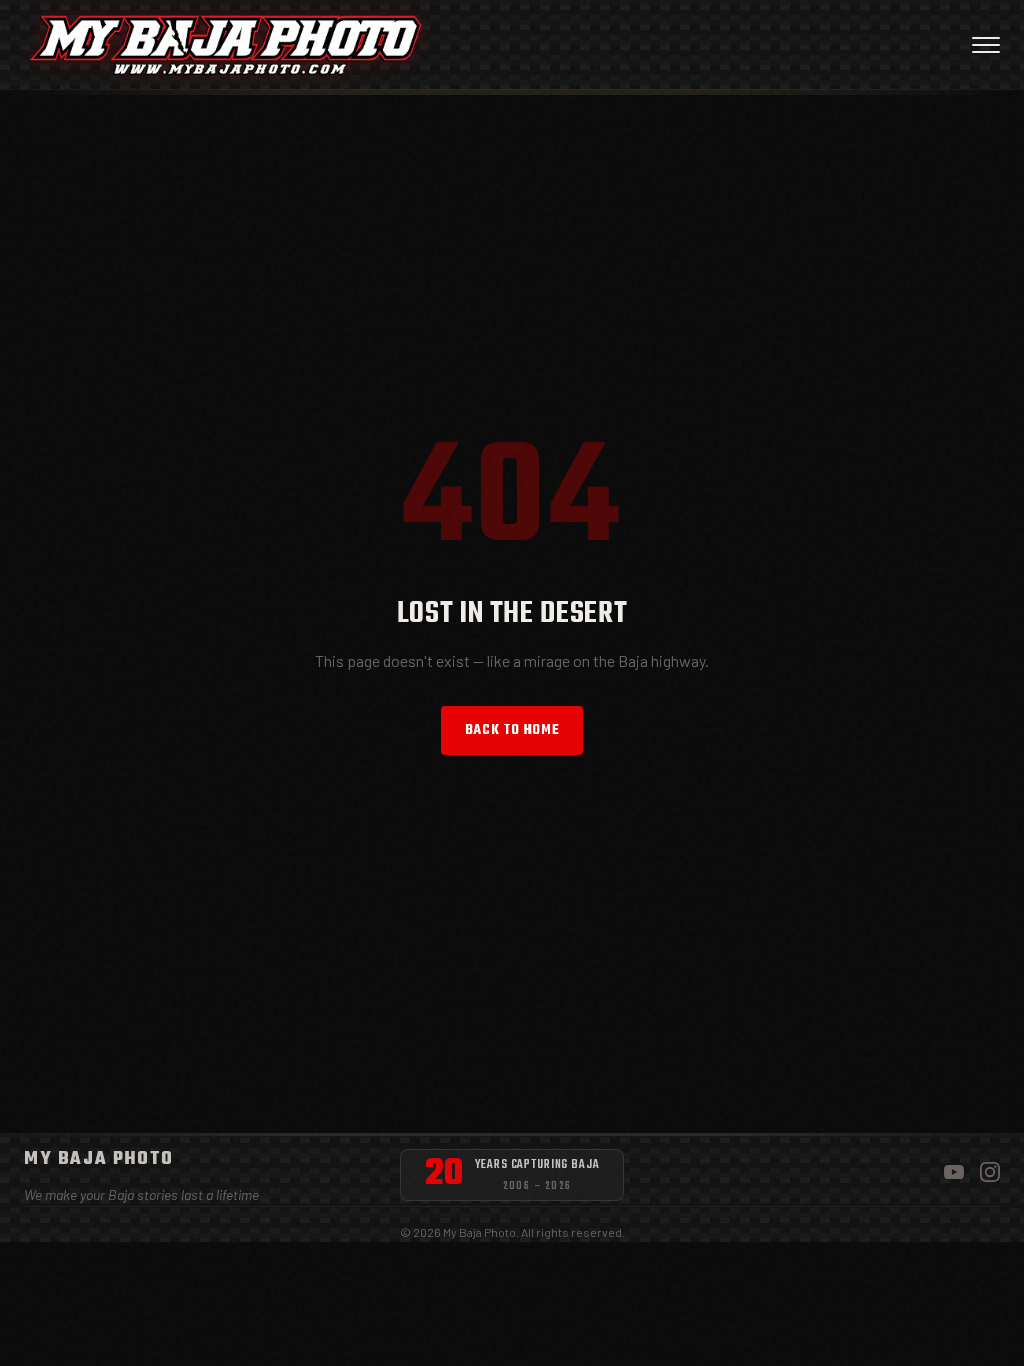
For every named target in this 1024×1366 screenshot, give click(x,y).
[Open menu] (986, 45)
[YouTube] (954, 1175)
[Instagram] (990, 1175)
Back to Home (512, 730)
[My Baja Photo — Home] (225, 45)
